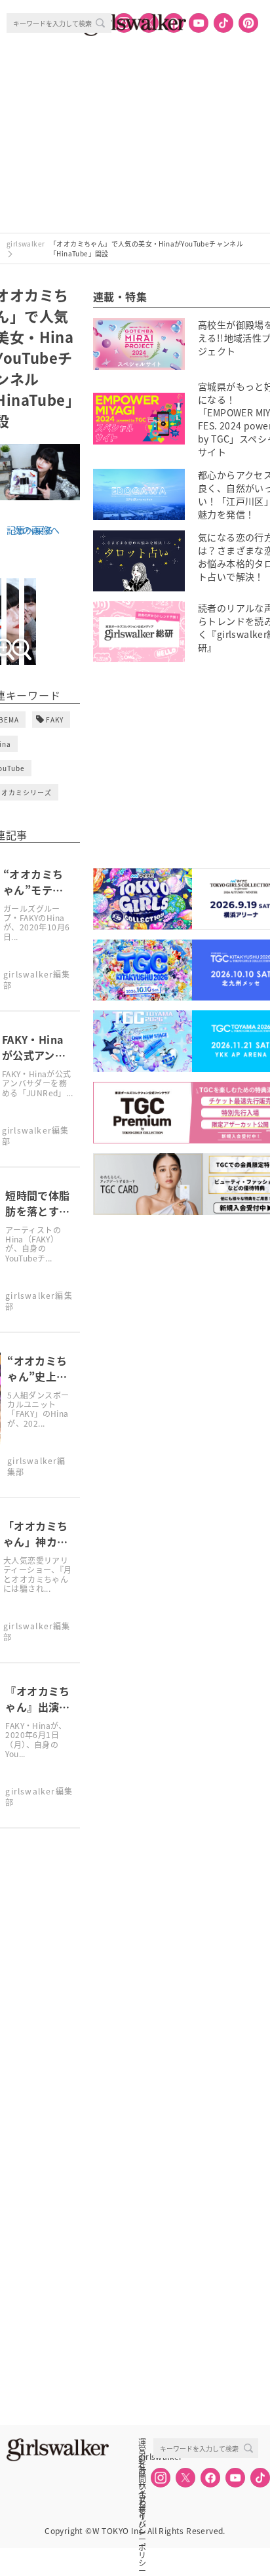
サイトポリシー (142, 2486)
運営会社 (142, 2442)
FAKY (55, 720)
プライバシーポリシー (142, 2500)
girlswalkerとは (145, 2457)
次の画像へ (37, 530)
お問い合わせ (142, 2471)
